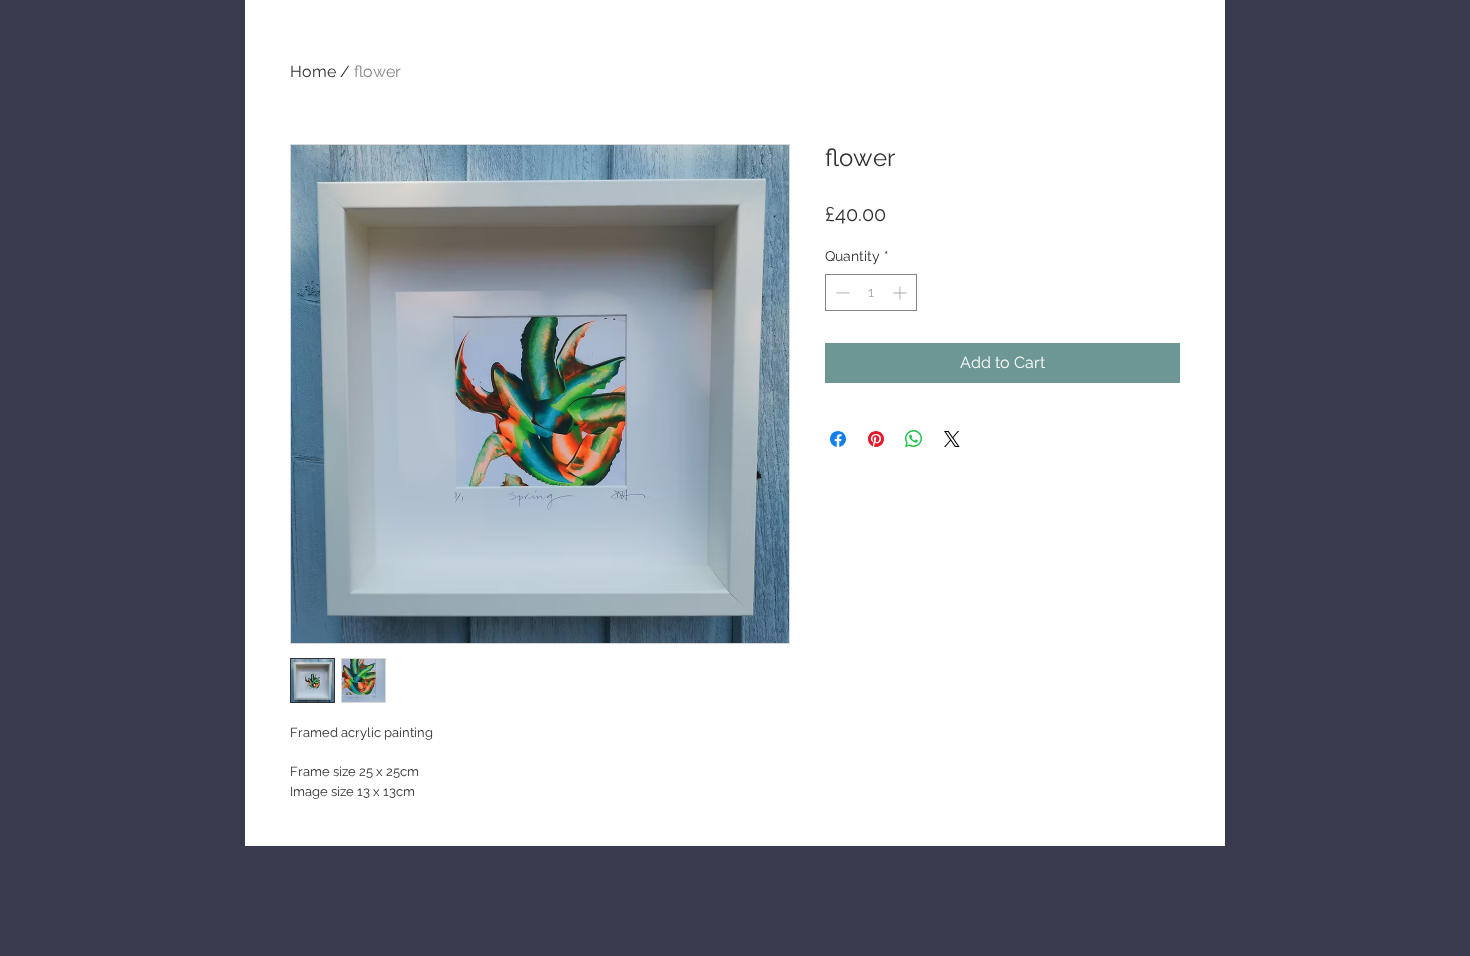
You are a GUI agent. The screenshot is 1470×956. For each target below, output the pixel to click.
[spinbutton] (871, 292)
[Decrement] (840, 292)
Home (313, 71)
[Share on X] (952, 439)
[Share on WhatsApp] (914, 439)
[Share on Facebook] (838, 439)
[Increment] (901, 292)
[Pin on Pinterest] (876, 439)
